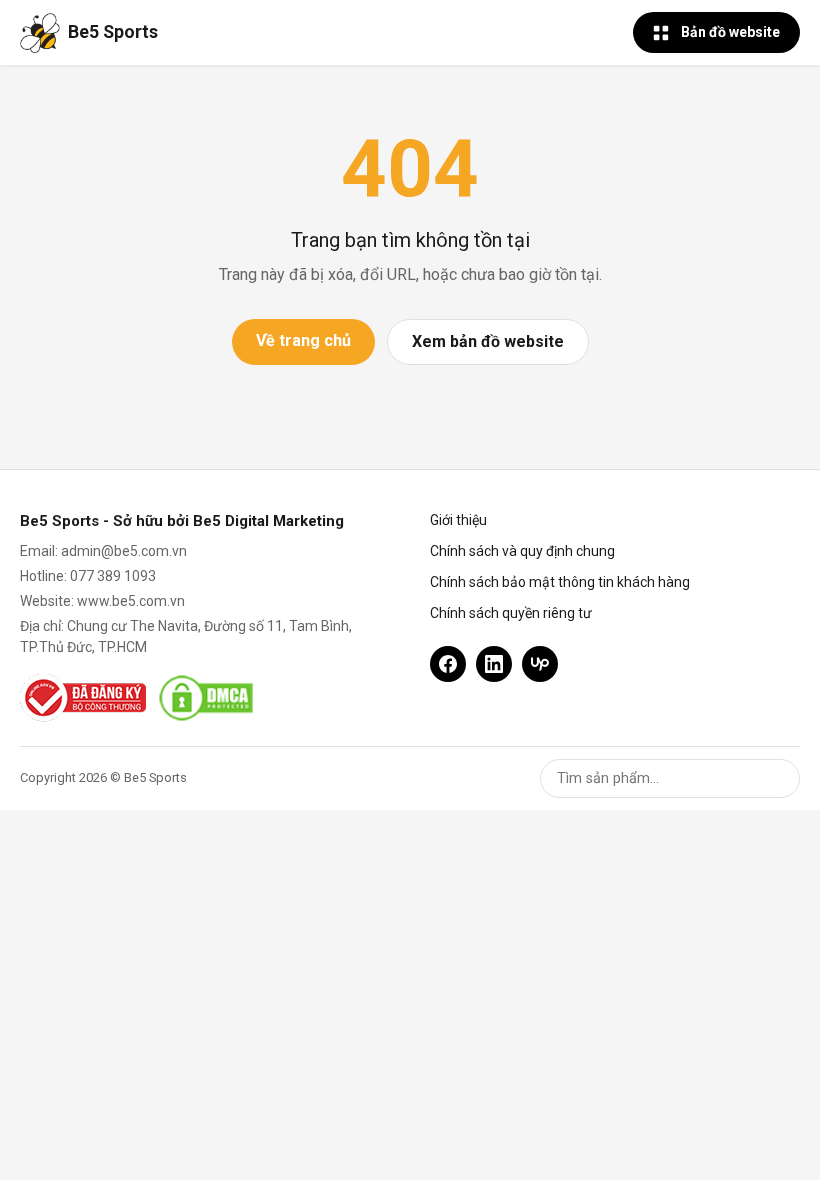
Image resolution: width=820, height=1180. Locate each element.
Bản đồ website (730, 32)
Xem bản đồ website (488, 341)
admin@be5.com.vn (124, 551)
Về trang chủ (303, 340)
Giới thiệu (458, 520)
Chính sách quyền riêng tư (511, 613)
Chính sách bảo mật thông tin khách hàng (560, 582)
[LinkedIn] (494, 664)
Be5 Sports (113, 32)
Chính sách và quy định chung (522, 551)
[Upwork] (540, 664)
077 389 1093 (113, 576)
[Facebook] (448, 664)
